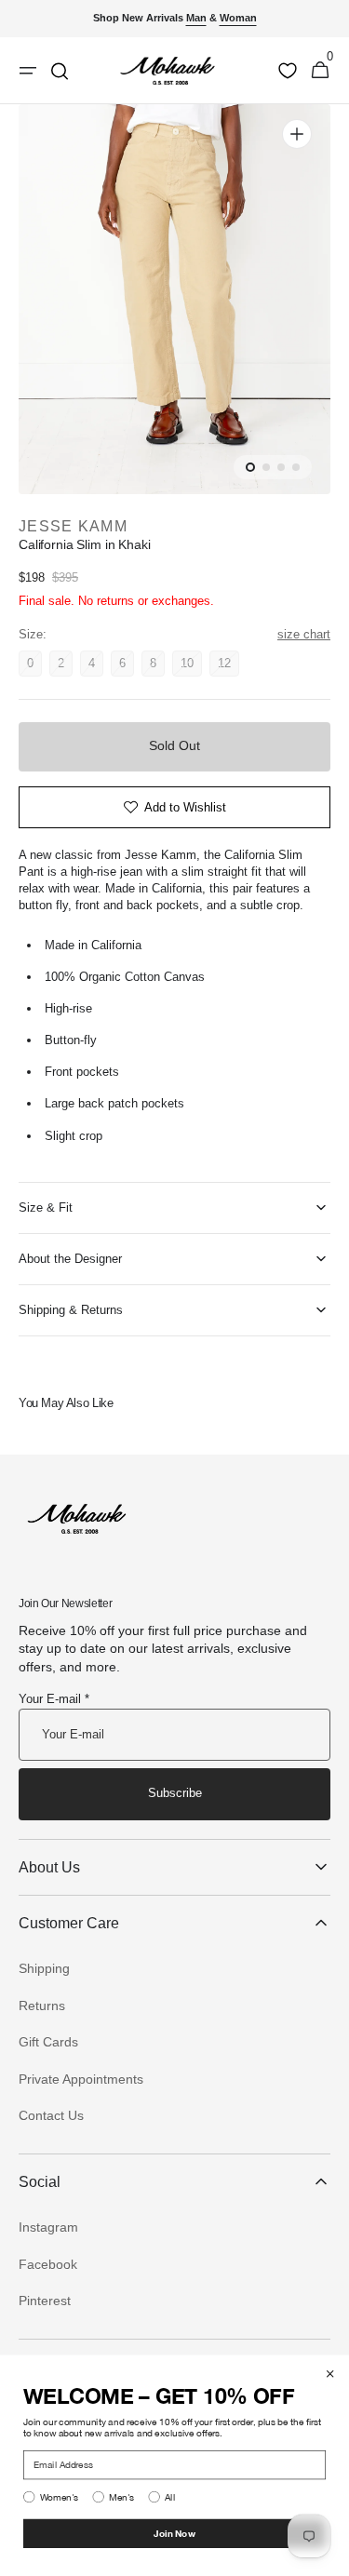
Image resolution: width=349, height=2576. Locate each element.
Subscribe (175, 1793)
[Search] (60, 71)
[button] (320, 71)
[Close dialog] (330, 2374)
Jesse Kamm (73, 526)
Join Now (174, 2533)
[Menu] (28, 71)
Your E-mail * (54, 1699)
